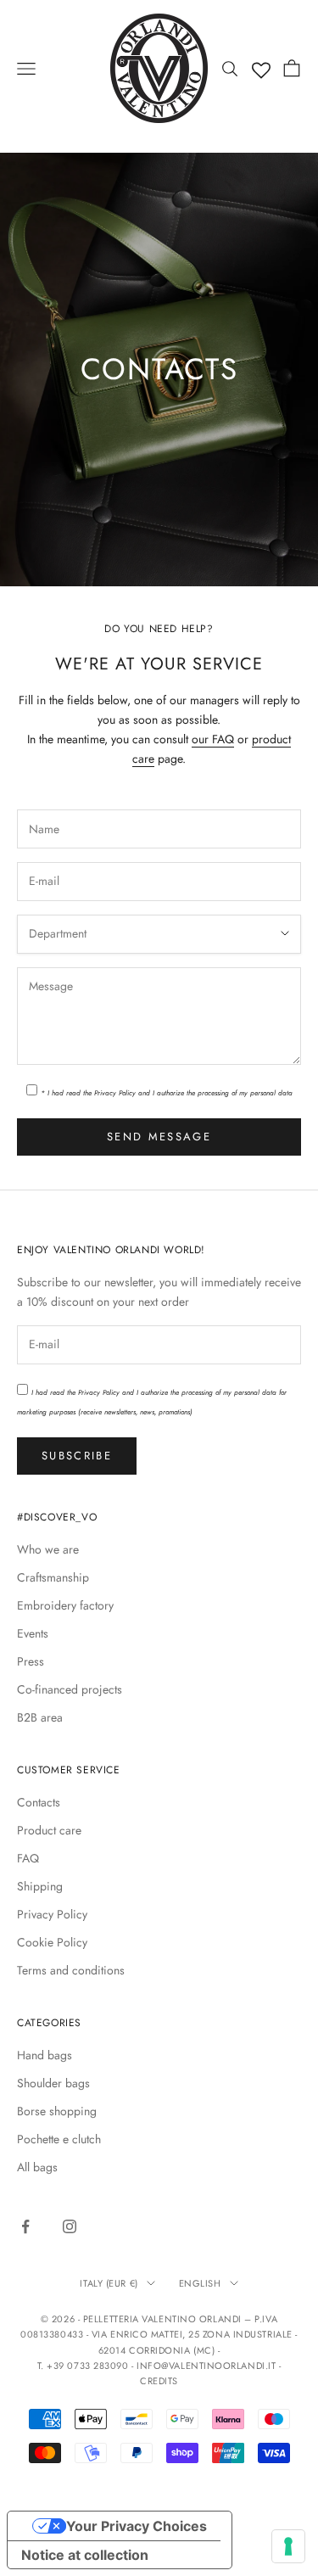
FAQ (28, 1858)
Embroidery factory (65, 1605)
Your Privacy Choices (137, 2526)
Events (33, 1633)
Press (31, 1661)
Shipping (40, 1886)
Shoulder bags (53, 2083)
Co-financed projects (70, 1689)
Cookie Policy (52, 1942)
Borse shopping (57, 2111)
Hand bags (45, 2055)
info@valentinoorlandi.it (206, 2366)
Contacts (39, 1802)
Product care (49, 1830)
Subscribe (77, 1456)
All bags (37, 2167)
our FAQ (213, 739)
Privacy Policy (115, 1093)
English (200, 2283)
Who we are (48, 1549)
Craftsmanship (53, 1577)
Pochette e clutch (59, 2139)
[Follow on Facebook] (25, 2226)
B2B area (40, 1717)
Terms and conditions (71, 1970)
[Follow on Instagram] (70, 2226)
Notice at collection (85, 2555)
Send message (159, 1137)
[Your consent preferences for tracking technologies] (288, 2546)
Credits (159, 2381)
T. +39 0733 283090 (84, 2366)
